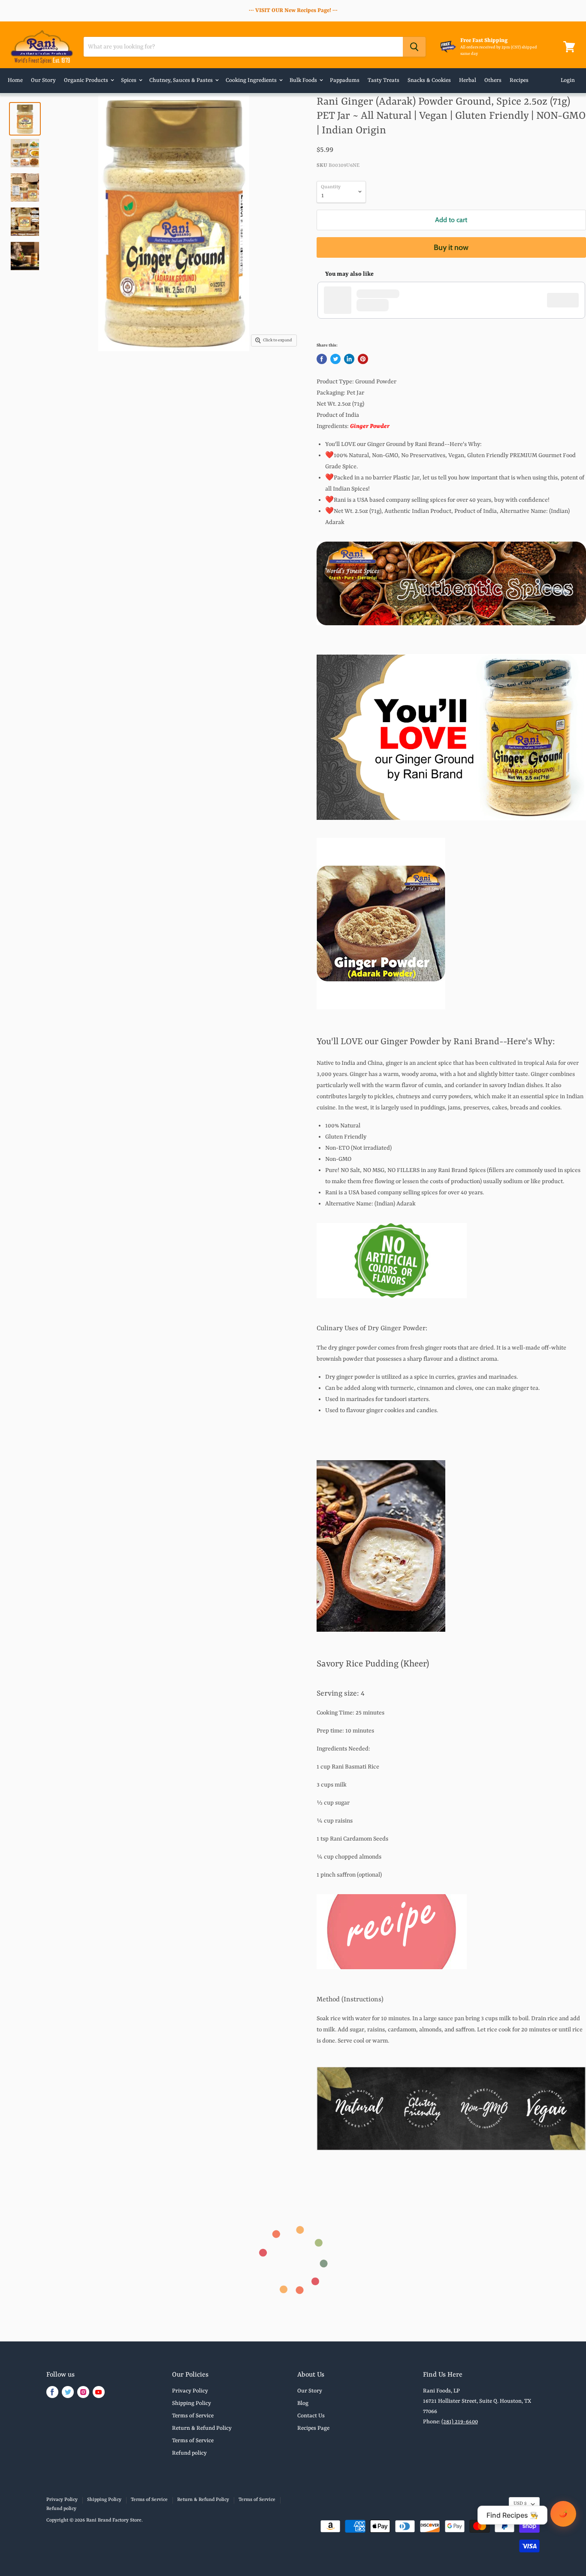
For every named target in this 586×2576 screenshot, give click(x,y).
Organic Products (87, 80)
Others (493, 80)
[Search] (414, 47)
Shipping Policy (192, 2403)
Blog (303, 2403)
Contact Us (311, 2416)
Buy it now (451, 247)
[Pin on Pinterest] (363, 359)
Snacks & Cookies (429, 80)
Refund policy (189, 2453)
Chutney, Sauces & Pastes (182, 80)
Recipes (519, 80)
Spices (129, 80)
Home (15, 80)
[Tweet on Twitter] (335, 359)
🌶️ (563, 2514)
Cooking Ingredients (252, 80)
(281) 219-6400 (460, 2422)
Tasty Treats (384, 80)
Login (568, 80)
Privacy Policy (190, 2391)
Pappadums (345, 80)
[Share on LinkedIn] (349, 359)
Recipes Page (313, 2428)
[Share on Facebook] (322, 359)
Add (567, 300)
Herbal (468, 80)
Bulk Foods (304, 80)
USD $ (520, 2504)
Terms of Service (193, 2416)
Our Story (43, 80)
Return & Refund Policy (202, 2428)
